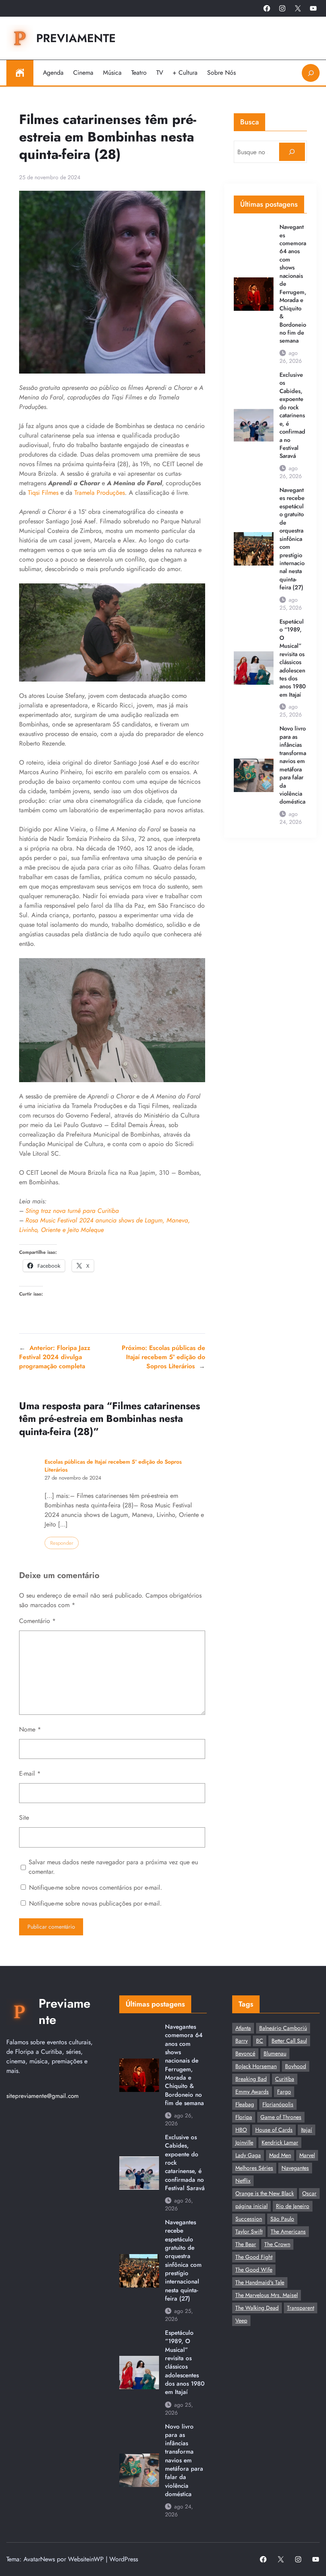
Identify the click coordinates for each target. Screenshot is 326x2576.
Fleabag (245, 2104)
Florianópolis (278, 2104)
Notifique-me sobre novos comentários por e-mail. (96, 1887)
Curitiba (285, 2079)
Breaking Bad (251, 2079)
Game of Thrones (281, 2117)
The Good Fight (254, 2257)
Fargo (284, 2092)
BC (260, 2041)
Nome (30, 1729)
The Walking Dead (257, 2308)
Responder (62, 1543)
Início (20, 73)
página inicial (251, 2206)
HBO (241, 2130)
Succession (249, 2219)
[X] (298, 8)
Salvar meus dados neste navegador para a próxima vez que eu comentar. (113, 1867)
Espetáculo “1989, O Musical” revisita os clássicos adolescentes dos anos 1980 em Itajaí (293, 658)
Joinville (244, 2142)
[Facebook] (267, 8)
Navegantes (295, 2168)
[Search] (292, 152)
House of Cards (274, 2130)
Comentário (37, 1621)
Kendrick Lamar (280, 2142)
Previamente (76, 38)
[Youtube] (313, 8)
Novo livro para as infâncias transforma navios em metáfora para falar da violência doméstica (293, 765)
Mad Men (280, 2155)
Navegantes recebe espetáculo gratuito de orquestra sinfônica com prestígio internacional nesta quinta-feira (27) (292, 539)
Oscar (309, 2193)
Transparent (301, 2308)
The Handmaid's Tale (260, 2282)
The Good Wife (254, 2270)
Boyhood (296, 2066)
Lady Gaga (248, 2155)
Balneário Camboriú (283, 2028)
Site (24, 1818)
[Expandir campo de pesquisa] (311, 73)
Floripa (244, 2117)
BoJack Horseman (256, 2066)
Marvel (307, 2155)
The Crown (277, 2244)
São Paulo (282, 2219)
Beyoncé (245, 2053)
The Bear (246, 2244)
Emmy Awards (252, 2092)
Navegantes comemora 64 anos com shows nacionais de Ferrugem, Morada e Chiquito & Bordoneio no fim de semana (293, 284)
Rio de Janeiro (293, 2206)
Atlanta (243, 2028)
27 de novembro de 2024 (73, 1478)
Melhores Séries (254, 2168)
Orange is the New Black (265, 2193)
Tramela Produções (100, 493)
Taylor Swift (249, 2231)
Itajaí (307, 2130)
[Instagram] (282, 8)
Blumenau (275, 2053)
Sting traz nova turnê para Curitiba (72, 1211)
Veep (241, 2320)
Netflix (243, 2181)
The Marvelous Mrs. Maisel (267, 2295)
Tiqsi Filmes (43, 493)
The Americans (288, 2231)
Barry (242, 2041)
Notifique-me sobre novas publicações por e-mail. (95, 1903)
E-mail (30, 1773)
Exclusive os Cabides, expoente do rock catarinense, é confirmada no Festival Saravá (292, 415)
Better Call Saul (289, 2041)
